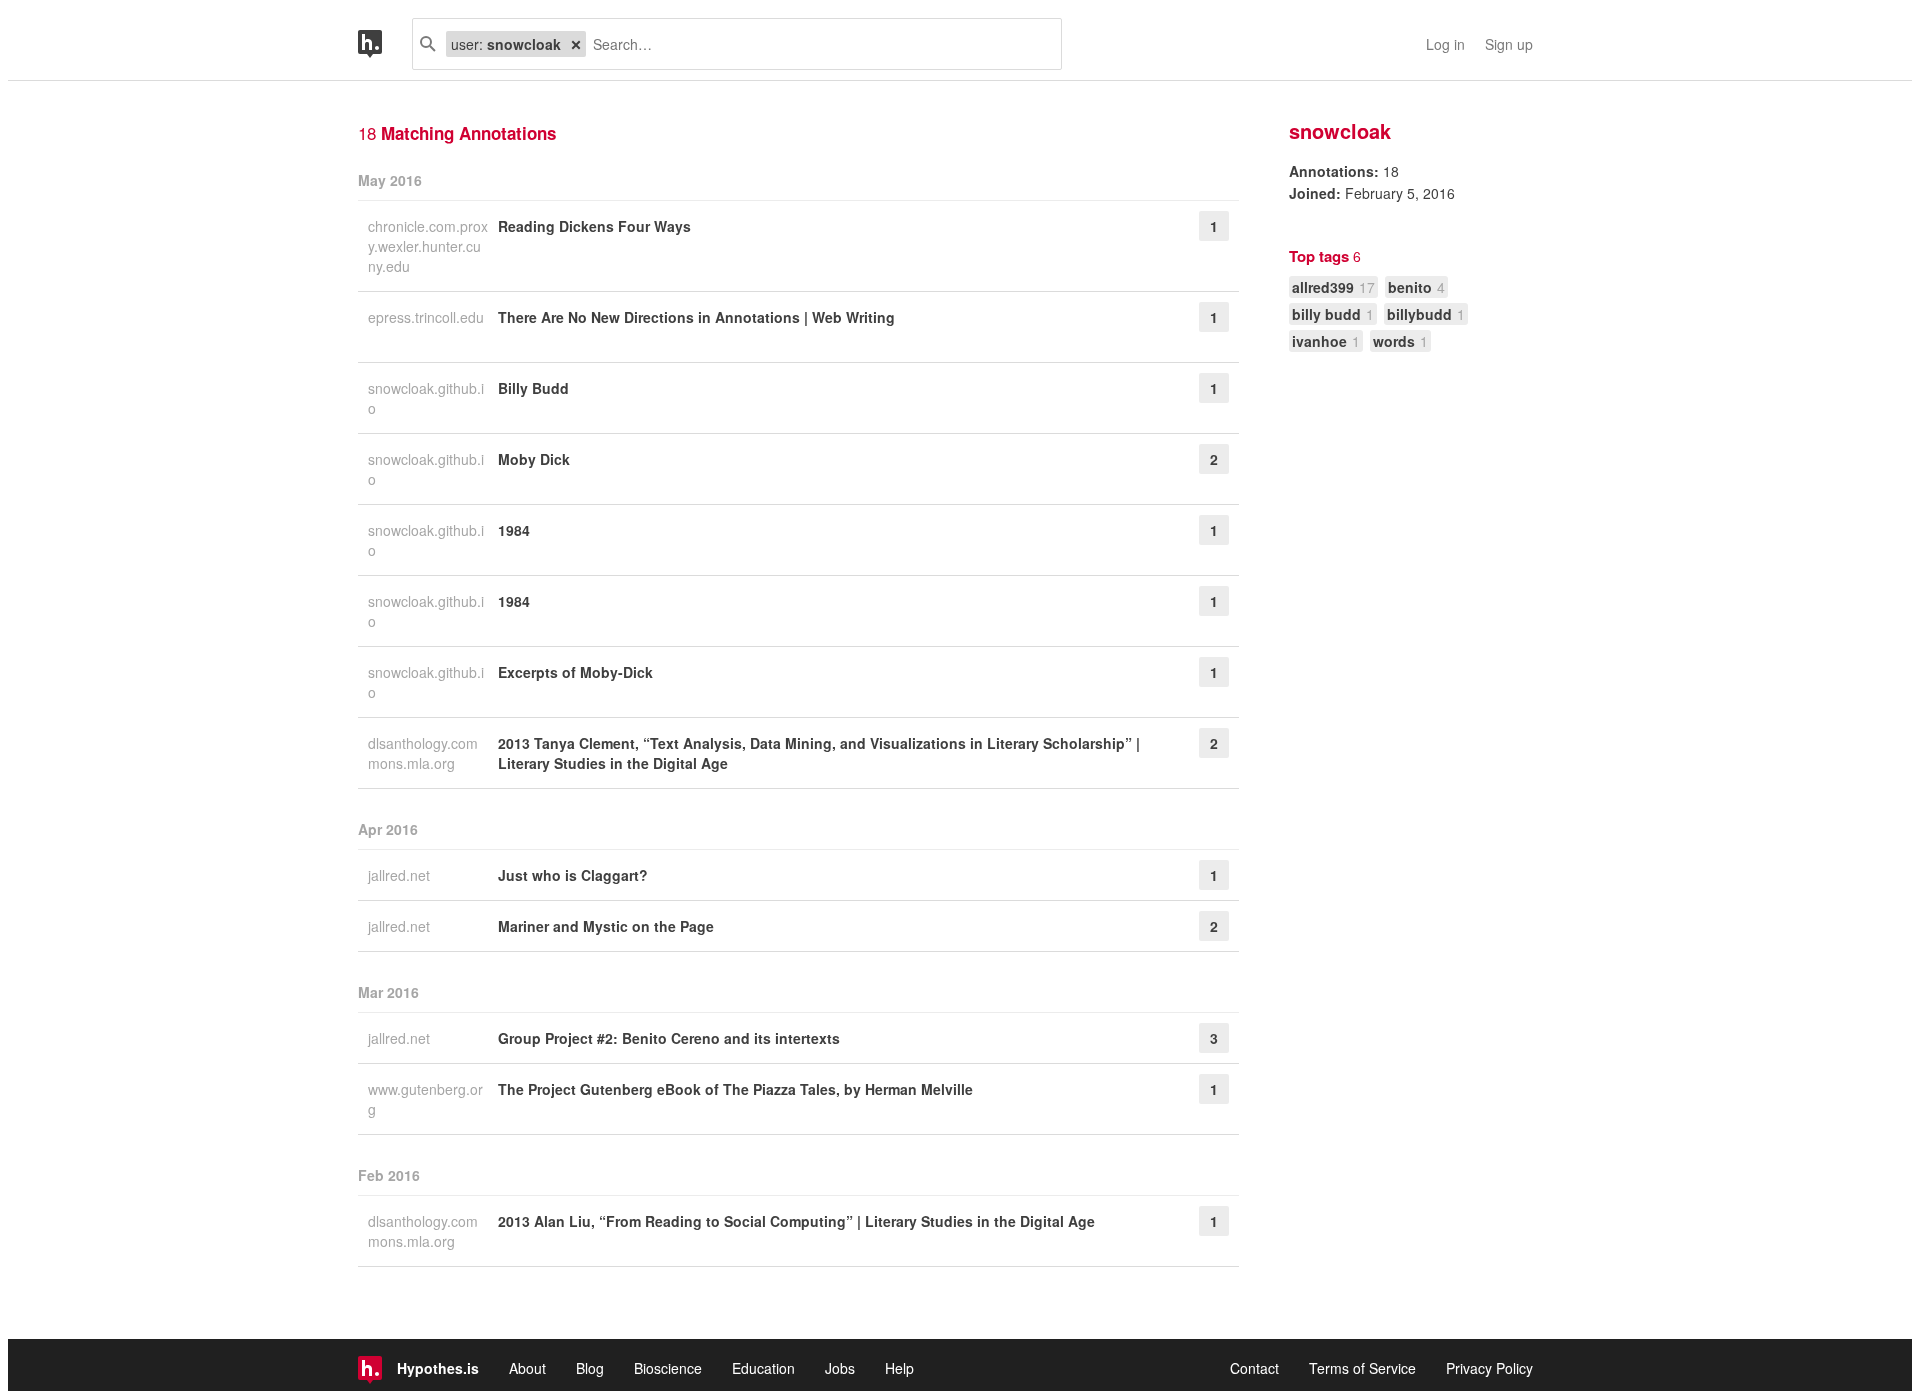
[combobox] (816, 44)
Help (899, 1368)
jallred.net (401, 875)
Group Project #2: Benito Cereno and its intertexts (669, 1038)
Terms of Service (1362, 1368)
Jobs (840, 1368)
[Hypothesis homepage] (385, 44)
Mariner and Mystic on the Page (606, 926)
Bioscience (668, 1368)
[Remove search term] (576, 44)
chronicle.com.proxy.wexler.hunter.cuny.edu (428, 246)
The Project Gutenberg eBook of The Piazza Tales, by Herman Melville (735, 1089)
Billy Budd (533, 388)
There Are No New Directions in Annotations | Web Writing (696, 317)
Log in (1445, 44)
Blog (590, 1368)
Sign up (1509, 44)
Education (763, 1368)
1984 (514, 530)
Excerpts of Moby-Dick (575, 672)
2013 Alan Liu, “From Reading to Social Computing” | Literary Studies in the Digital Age (796, 1221)
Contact (1254, 1368)
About (527, 1368)
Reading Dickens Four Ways (594, 226)
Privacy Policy (1489, 1368)
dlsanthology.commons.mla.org (423, 753)
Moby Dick (534, 459)
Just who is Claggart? (573, 875)
